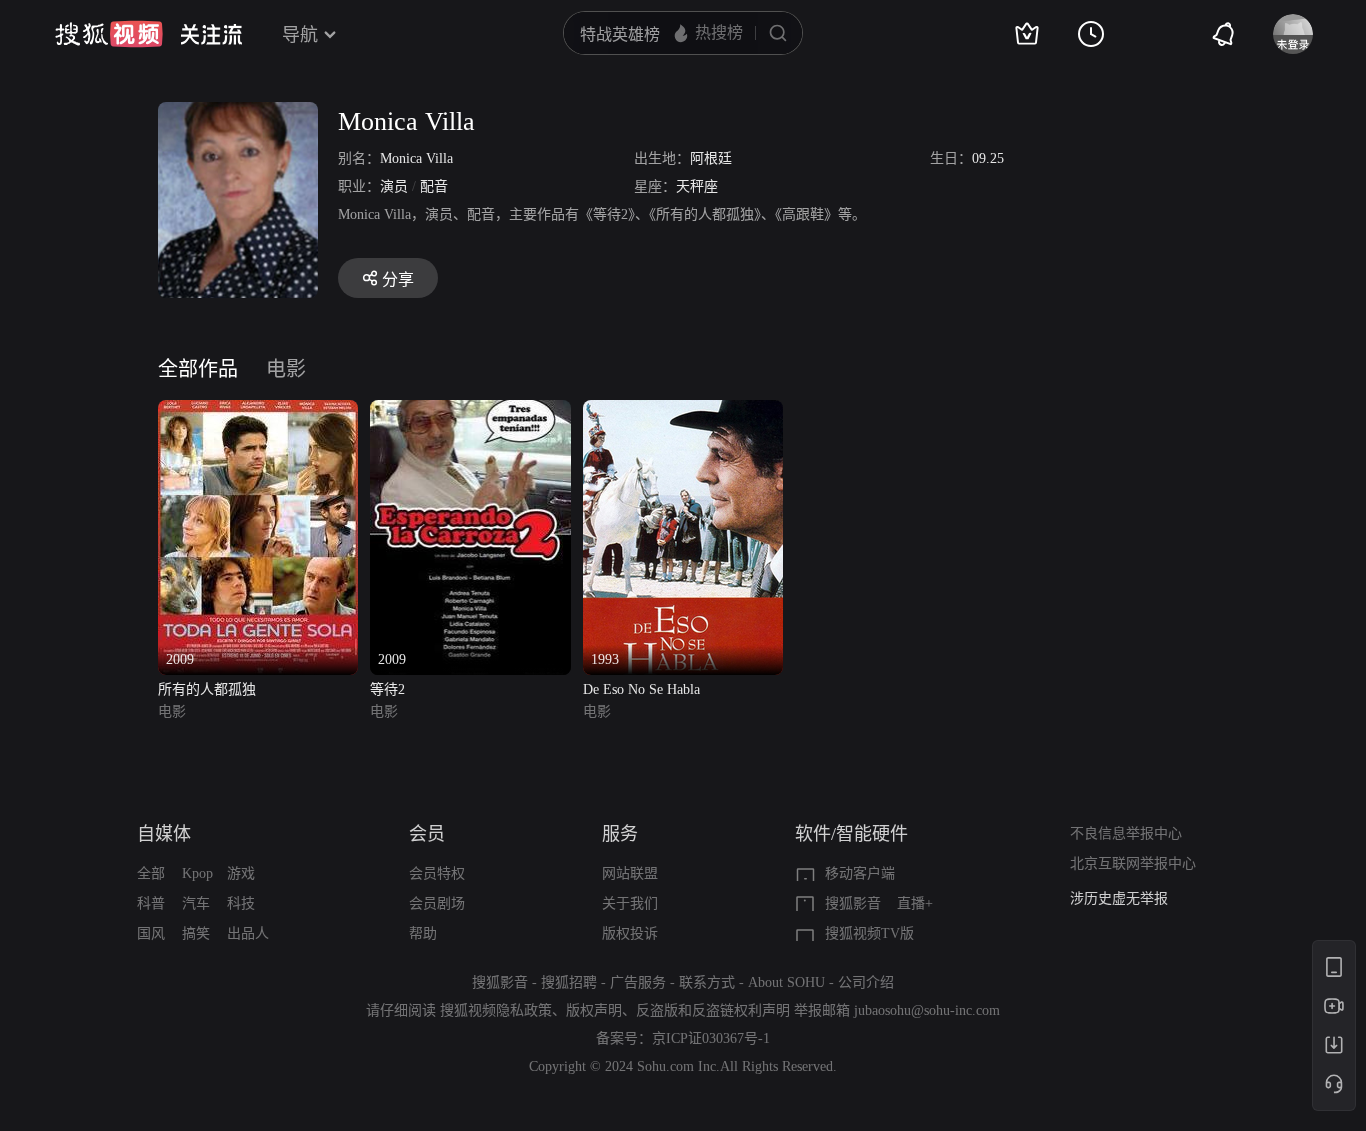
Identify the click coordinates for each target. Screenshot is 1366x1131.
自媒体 (164, 834)
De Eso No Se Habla (641, 689)
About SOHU (786, 982)
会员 (427, 834)
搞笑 (196, 933)
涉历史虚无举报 (1119, 898)
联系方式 (707, 982)
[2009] (258, 411)
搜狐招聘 (569, 982)
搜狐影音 (853, 903)
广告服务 (638, 982)
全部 (151, 873)
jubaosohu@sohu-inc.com (927, 1010)
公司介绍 (866, 982)
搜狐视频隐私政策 (496, 1010)
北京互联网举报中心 (1133, 863)
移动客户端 (860, 873)
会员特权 (437, 873)
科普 (151, 903)
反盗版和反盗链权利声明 (713, 1010)
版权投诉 (630, 933)
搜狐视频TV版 (869, 933)
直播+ (915, 903)
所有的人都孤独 (207, 689)
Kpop (197, 873)
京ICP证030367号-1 (711, 1038)
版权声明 (594, 1010)
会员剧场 (437, 903)
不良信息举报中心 (1126, 833)
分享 (398, 279)
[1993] (683, 411)
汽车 (196, 903)
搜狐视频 (109, 34)
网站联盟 (630, 873)
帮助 (423, 933)
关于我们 (630, 903)
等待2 (387, 689)
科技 (241, 903)
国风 (151, 933)
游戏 (241, 873)
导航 (300, 35)
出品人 (248, 933)
